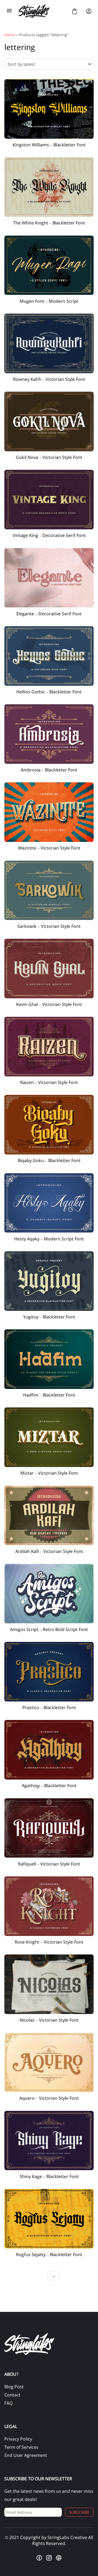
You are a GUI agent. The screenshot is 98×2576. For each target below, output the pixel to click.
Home (10, 35)
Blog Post (14, 2387)
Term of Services (21, 2447)
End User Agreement (26, 2455)
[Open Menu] (9, 11)
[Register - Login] (89, 11)
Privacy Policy (18, 2439)
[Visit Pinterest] (59, 2558)
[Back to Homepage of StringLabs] (42, 11)
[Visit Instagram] (49, 2558)
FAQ (8, 2403)
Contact (12, 2395)
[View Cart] (75, 11)
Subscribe (79, 2512)
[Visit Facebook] (39, 2558)
